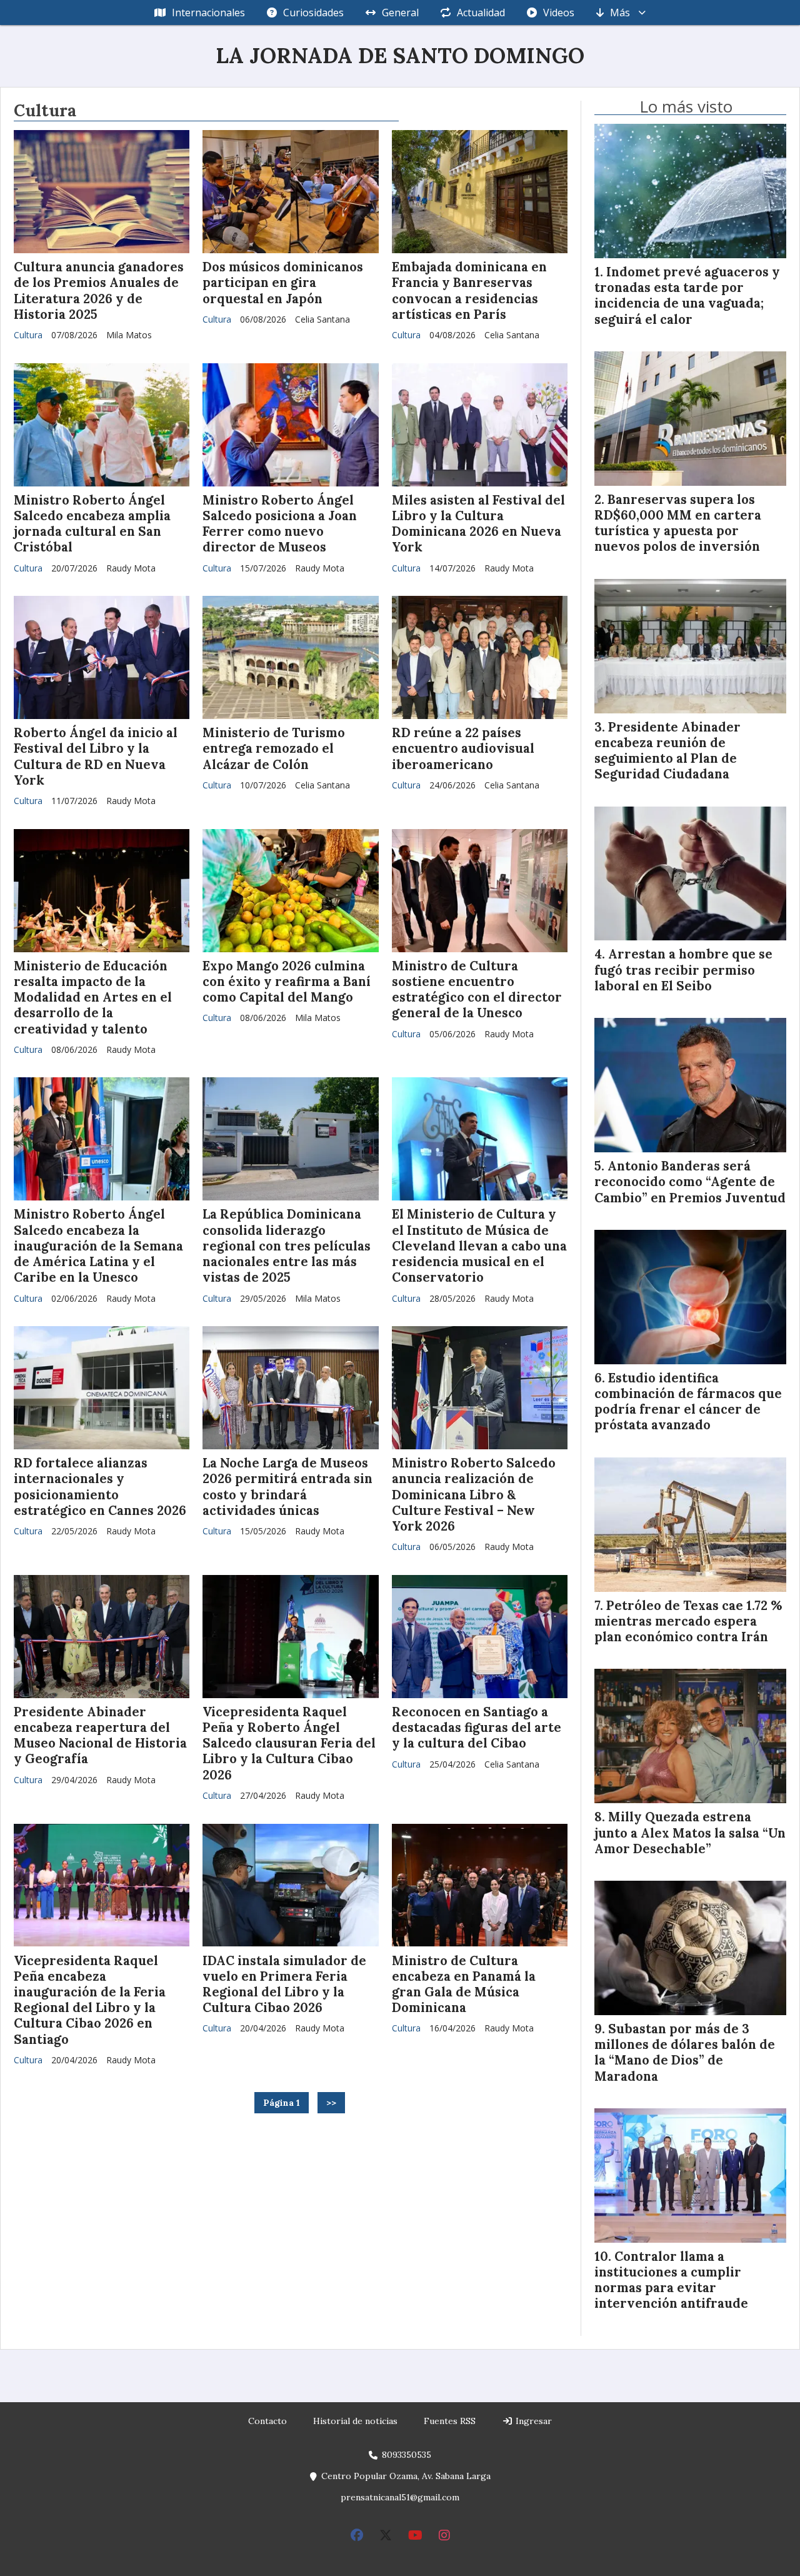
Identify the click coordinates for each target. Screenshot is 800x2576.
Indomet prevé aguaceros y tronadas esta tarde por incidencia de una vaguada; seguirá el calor (687, 296)
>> (331, 2103)
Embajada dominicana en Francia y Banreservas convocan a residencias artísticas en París (469, 291)
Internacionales (208, 13)
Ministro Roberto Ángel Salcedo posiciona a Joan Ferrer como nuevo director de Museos (280, 524)
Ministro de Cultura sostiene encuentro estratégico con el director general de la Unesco (477, 990)
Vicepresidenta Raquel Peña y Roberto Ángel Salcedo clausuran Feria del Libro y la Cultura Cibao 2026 (289, 1743)
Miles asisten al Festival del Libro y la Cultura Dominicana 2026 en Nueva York (478, 524)
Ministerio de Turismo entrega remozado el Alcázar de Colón (274, 748)
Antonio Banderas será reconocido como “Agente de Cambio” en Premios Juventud (690, 1182)
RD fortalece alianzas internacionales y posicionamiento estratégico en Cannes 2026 (100, 1487)
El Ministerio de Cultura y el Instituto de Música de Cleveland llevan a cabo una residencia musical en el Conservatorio (479, 1246)
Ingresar (532, 2421)
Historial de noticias (355, 2421)
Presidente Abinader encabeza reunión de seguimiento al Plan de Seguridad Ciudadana (667, 751)
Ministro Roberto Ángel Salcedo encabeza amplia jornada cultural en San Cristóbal (92, 524)
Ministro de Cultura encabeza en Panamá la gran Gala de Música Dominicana (464, 1985)
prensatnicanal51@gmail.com (400, 2497)
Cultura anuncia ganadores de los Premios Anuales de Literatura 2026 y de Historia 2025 (99, 291)
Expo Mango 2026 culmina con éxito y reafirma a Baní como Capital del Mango (287, 982)
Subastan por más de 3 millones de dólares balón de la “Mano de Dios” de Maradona (685, 2053)
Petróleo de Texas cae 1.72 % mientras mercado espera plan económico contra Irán (688, 1621)
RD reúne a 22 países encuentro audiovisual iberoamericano (463, 748)
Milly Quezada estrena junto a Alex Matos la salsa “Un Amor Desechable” (690, 1833)
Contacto (267, 2421)
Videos (559, 13)
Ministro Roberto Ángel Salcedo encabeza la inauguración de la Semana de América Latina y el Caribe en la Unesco (98, 1246)
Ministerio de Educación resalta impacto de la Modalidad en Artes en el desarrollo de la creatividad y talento (93, 998)
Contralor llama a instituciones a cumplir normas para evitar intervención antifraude (671, 2280)
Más (620, 13)
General (400, 13)
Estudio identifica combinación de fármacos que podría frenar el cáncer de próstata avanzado (688, 1402)
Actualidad (481, 13)
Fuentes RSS (450, 2421)
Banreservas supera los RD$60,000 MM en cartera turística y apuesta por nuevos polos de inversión (678, 523)
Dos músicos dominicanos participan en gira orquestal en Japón (283, 283)
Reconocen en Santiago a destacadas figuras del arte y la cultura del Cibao (477, 1728)
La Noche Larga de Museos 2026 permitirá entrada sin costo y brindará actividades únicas (287, 1487)
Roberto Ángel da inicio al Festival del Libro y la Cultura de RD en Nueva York (96, 757)
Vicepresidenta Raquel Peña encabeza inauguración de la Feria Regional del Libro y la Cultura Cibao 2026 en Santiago (90, 2000)
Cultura (28, 335)
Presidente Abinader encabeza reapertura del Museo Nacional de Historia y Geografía (100, 1736)
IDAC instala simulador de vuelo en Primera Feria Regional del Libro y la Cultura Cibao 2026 (284, 1985)
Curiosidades (313, 13)
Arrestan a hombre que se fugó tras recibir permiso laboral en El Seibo (683, 970)
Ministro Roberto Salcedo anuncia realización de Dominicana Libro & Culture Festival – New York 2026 (474, 1495)
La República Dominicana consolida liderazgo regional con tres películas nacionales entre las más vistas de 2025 (287, 1246)
